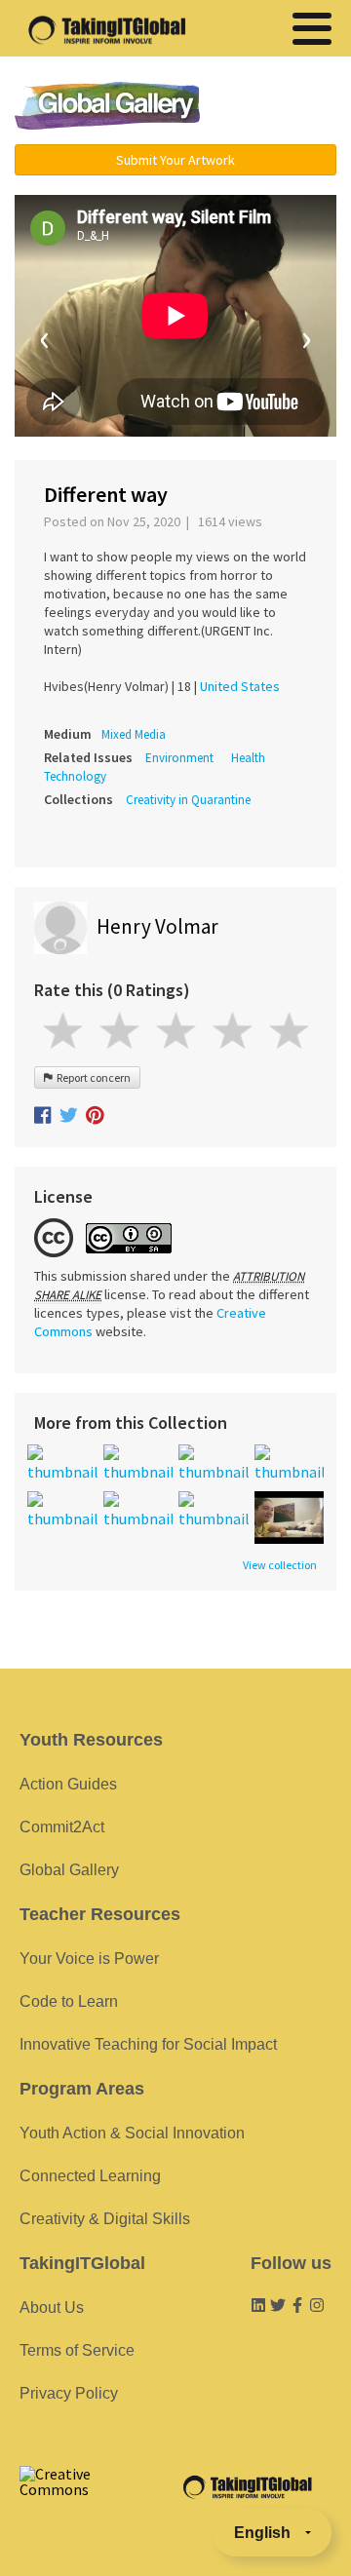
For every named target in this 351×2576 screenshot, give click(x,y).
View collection (280, 1565)
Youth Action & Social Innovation (132, 2133)
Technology (75, 776)
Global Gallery (107, 106)
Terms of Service (77, 2350)
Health (248, 758)
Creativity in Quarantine (188, 800)
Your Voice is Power (89, 1959)
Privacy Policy (69, 2393)
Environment (179, 758)
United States (240, 686)
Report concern (92, 1077)
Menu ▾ (278, 107)
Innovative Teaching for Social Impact (148, 2044)
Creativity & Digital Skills (105, 2219)
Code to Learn (69, 2001)
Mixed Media (134, 734)
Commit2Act (62, 1827)
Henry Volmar (157, 926)
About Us (52, 2307)
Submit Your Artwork (175, 160)
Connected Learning (90, 2176)
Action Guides (68, 1784)
